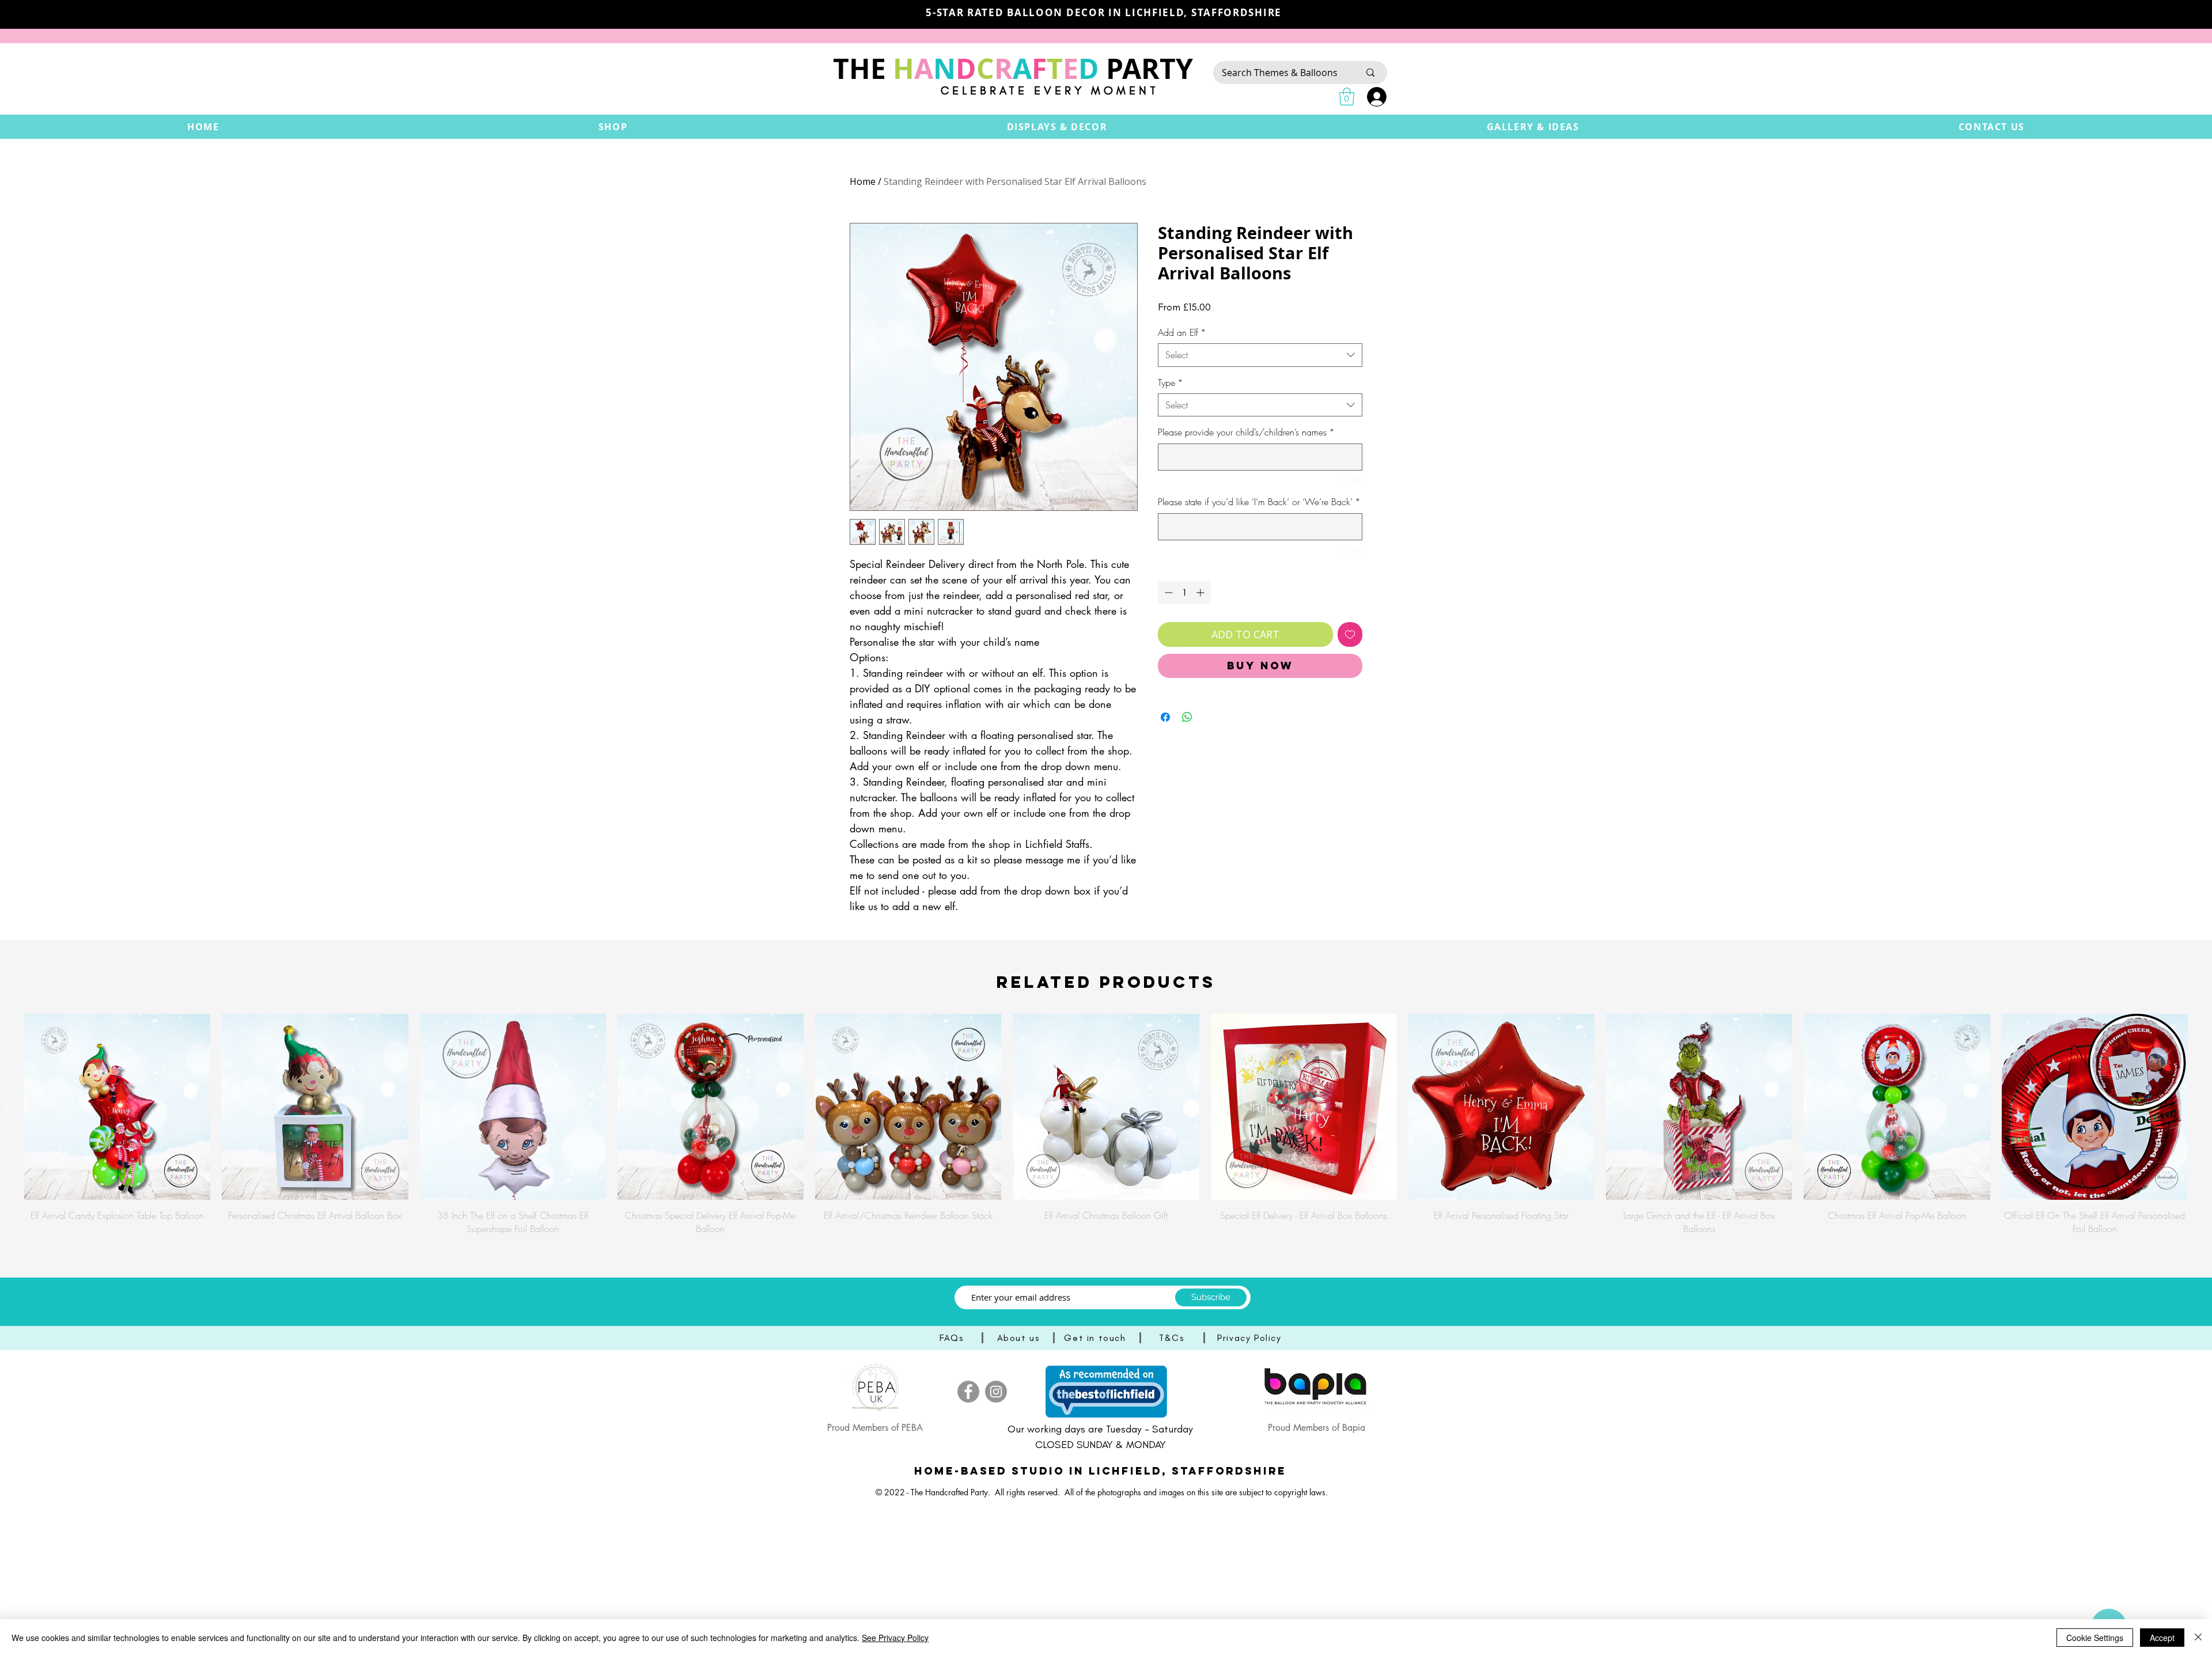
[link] (1347, 96)
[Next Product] (2205, 1106)
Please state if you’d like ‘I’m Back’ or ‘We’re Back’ (1259, 502)
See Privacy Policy (895, 1638)
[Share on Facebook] (1165, 717)
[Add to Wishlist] (1350, 634)
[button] (613, 127)
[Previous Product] (7, 1106)
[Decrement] (1167, 592)
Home (863, 181)
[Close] (2198, 1638)
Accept (2162, 1638)
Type (1171, 382)
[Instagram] (996, 1392)
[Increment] (1201, 592)
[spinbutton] (1184, 592)
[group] (1106, 1124)
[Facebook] (968, 1392)
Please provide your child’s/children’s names (1246, 432)
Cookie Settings (2095, 1638)
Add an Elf (1182, 332)
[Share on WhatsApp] (1187, 717)
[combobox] (1260, 355)
